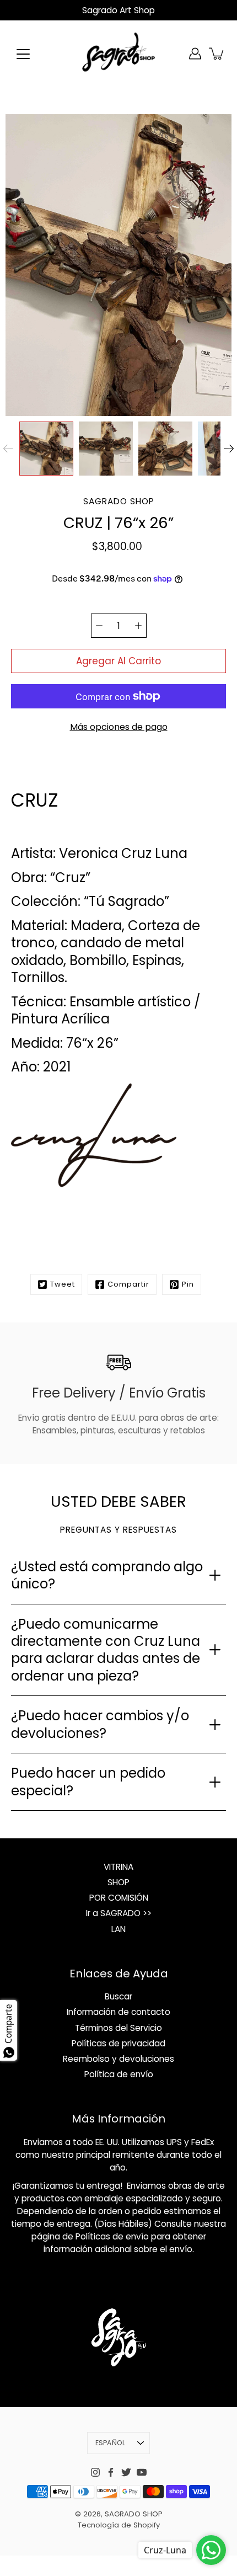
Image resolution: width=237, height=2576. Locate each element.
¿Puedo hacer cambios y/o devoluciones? (100, 1724)
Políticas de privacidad (118, 2043)
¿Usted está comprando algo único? (107, 1575)
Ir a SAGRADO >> (119, 1913)
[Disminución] (99, 626)
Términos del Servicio (118, 2028)
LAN (118, 1929)
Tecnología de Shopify (119, 2525)
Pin (188, 1284)
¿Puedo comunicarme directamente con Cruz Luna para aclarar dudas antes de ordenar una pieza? (106, 1650)
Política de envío (119, 2074)
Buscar (118, 1996)
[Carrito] (217, 54)
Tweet (63, 1284)
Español (111, 2443)
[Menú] (23, 54)
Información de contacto (118, 2012)
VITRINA (118, 1867)
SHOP (118, 1882)
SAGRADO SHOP (134, 2514)
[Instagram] (95, 2472)
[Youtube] (142, 2472)
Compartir (128, 1284)
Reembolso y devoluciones (118, 2059)
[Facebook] (111, 2472)
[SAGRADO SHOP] (118, 54)
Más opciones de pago (119, 727)
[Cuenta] (195, 54)
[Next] (229, 449)
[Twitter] (126, 2472)
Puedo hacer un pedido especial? (88, 1782)
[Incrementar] (138, 626)
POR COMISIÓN (119, 1898)
